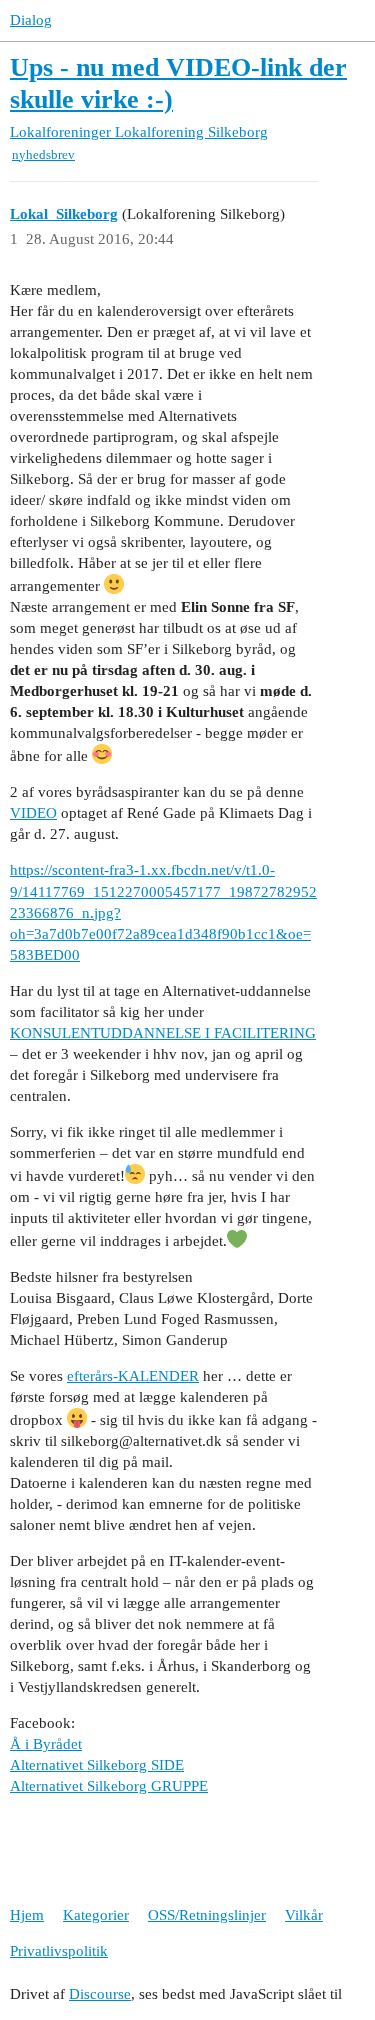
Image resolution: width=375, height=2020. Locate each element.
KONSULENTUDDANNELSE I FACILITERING (163, 1033)
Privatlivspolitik (59, 1951)
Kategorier (96, 1915)
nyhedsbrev (43, 154)
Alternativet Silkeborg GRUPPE (109, 1786)
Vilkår (304, 1915)
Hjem (27, 1915)
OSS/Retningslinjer (207, 1915)
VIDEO (33, 813)
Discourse (100, 1994)
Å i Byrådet (46, 1744)
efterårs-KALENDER (133, 1376)
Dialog (31, 20)
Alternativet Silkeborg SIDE (97, 1765)
